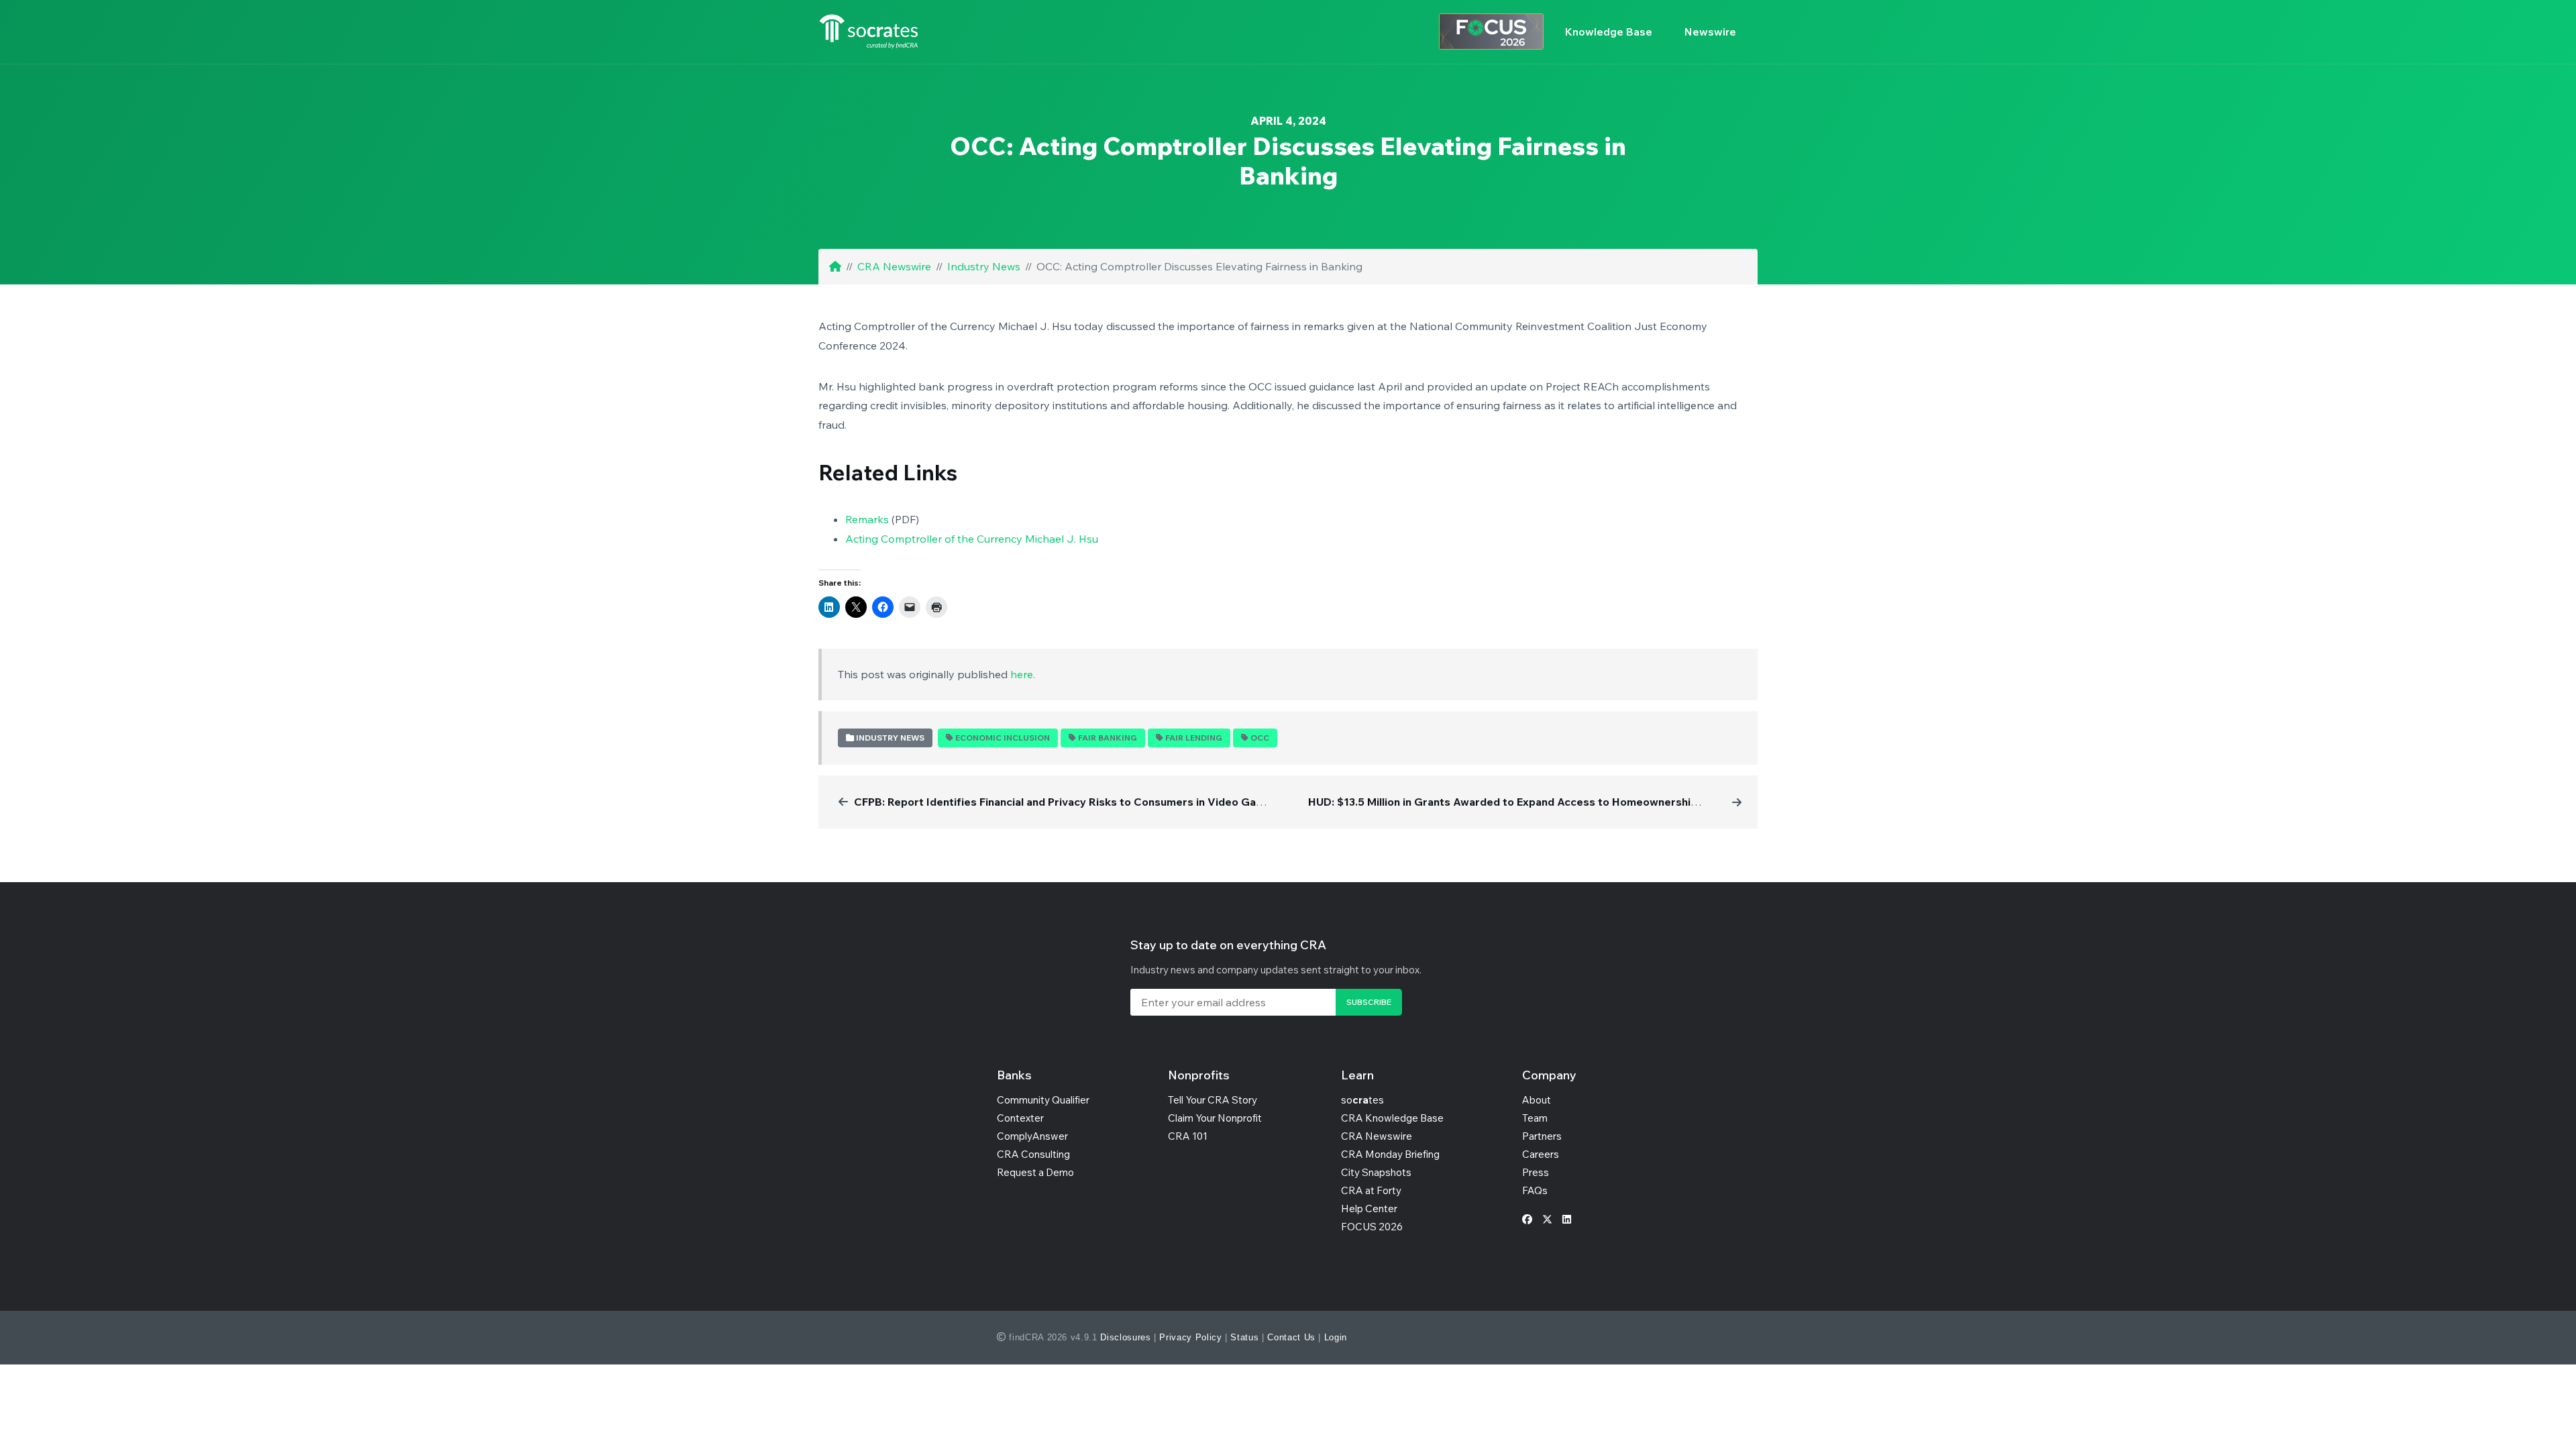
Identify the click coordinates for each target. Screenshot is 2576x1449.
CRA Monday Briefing (1390, 1154)
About (1537, 1100)
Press (1536, 1172)
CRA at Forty (1371, 1190)
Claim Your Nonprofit (1215, 1118)
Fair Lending (1194, 738)
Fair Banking (1108, 738)
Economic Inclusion (1003, 738)
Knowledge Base (1609, 32)
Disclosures (1125, 1337)
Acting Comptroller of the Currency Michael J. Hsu (972, 539)
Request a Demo (1035, 1172)
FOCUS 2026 (1372, 1227)
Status (1244, 1337)
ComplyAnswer (1032, 1136)
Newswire (1710, 32)
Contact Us (1291, 1337)
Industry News (984, 266)
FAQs (1535, 1190)
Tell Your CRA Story (1213, 1100)
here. (1023, 674)
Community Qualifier (1043, 1100)
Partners (1542, 1136)
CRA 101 (1188, 1136)
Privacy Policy (1190, 1337)
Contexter (1020, 1118)
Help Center (1369, 1209)
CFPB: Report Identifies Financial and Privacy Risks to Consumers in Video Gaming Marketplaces (1104, 802)
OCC (1260, 738)
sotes (1362, 1100)
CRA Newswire (894, 266)
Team (1535, 1118)
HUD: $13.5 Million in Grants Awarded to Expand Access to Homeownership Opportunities (1541, 802)
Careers (1541, 1154)
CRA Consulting (1033, 1154)
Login (1336, 1337)
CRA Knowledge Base (1392, 1118)
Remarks (867, 519)
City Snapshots (1376, 1172)
